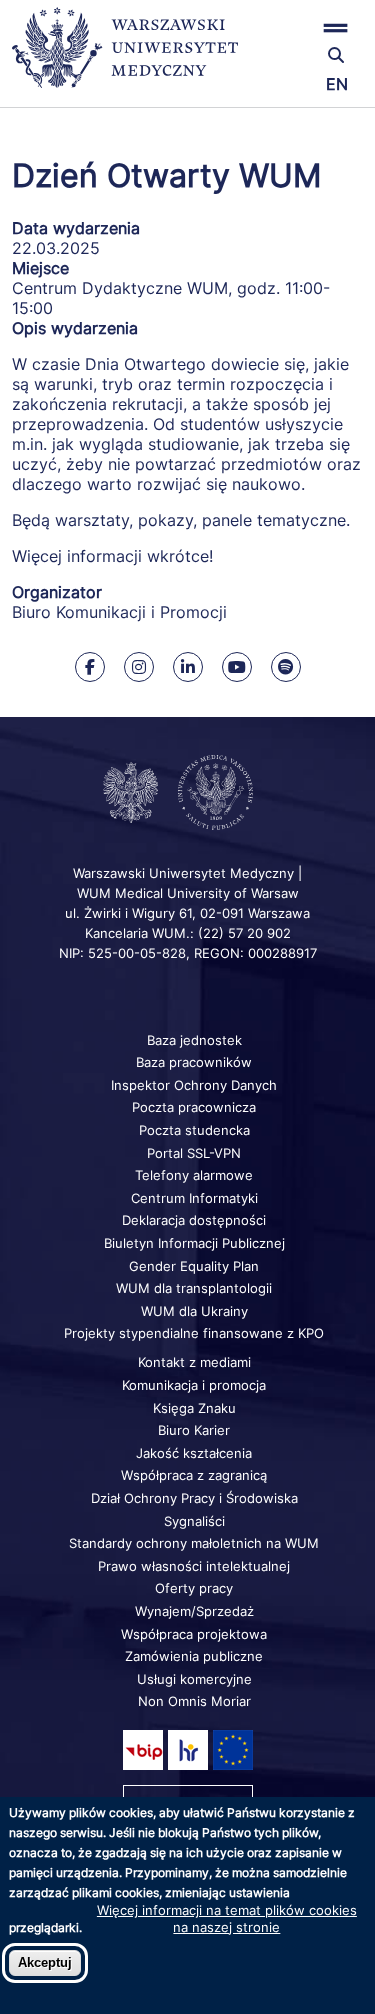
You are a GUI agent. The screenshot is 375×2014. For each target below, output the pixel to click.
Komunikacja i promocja (194, 1385)
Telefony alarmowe (194, 1175)
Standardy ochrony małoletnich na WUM (194, 1543)
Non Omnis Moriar (194, 1701)
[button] (305, 27)
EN (337, 84)
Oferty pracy (194, 1588)
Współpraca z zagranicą (194, 1475)
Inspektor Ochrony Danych (194, 1085)
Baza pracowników (194, 1062)
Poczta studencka (194, 1130)
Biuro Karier (194, 1430)
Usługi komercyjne (194, 1679)
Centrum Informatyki (194, 1198)
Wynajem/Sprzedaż (194, 1611)
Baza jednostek (194, 1040)
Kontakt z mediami (194, 1362)
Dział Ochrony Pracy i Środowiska (194, 1498)
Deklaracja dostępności (194, 1220)
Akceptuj (45, 1962)
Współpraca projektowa (194, 1634)
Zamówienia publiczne (194, 1656)
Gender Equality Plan (194, 1266)
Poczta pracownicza (194, 1107)
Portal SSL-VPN (194, 1153)
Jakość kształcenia (194, 1453)
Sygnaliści (194, 1521)
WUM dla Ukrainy (194, 1311)
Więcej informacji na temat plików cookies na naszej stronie (227, 1918)
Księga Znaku (194, 1408)
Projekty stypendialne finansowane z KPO (194, 1333)
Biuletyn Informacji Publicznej (194, 1243)
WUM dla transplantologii (194, 1288)
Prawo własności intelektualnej (194, 1566)
